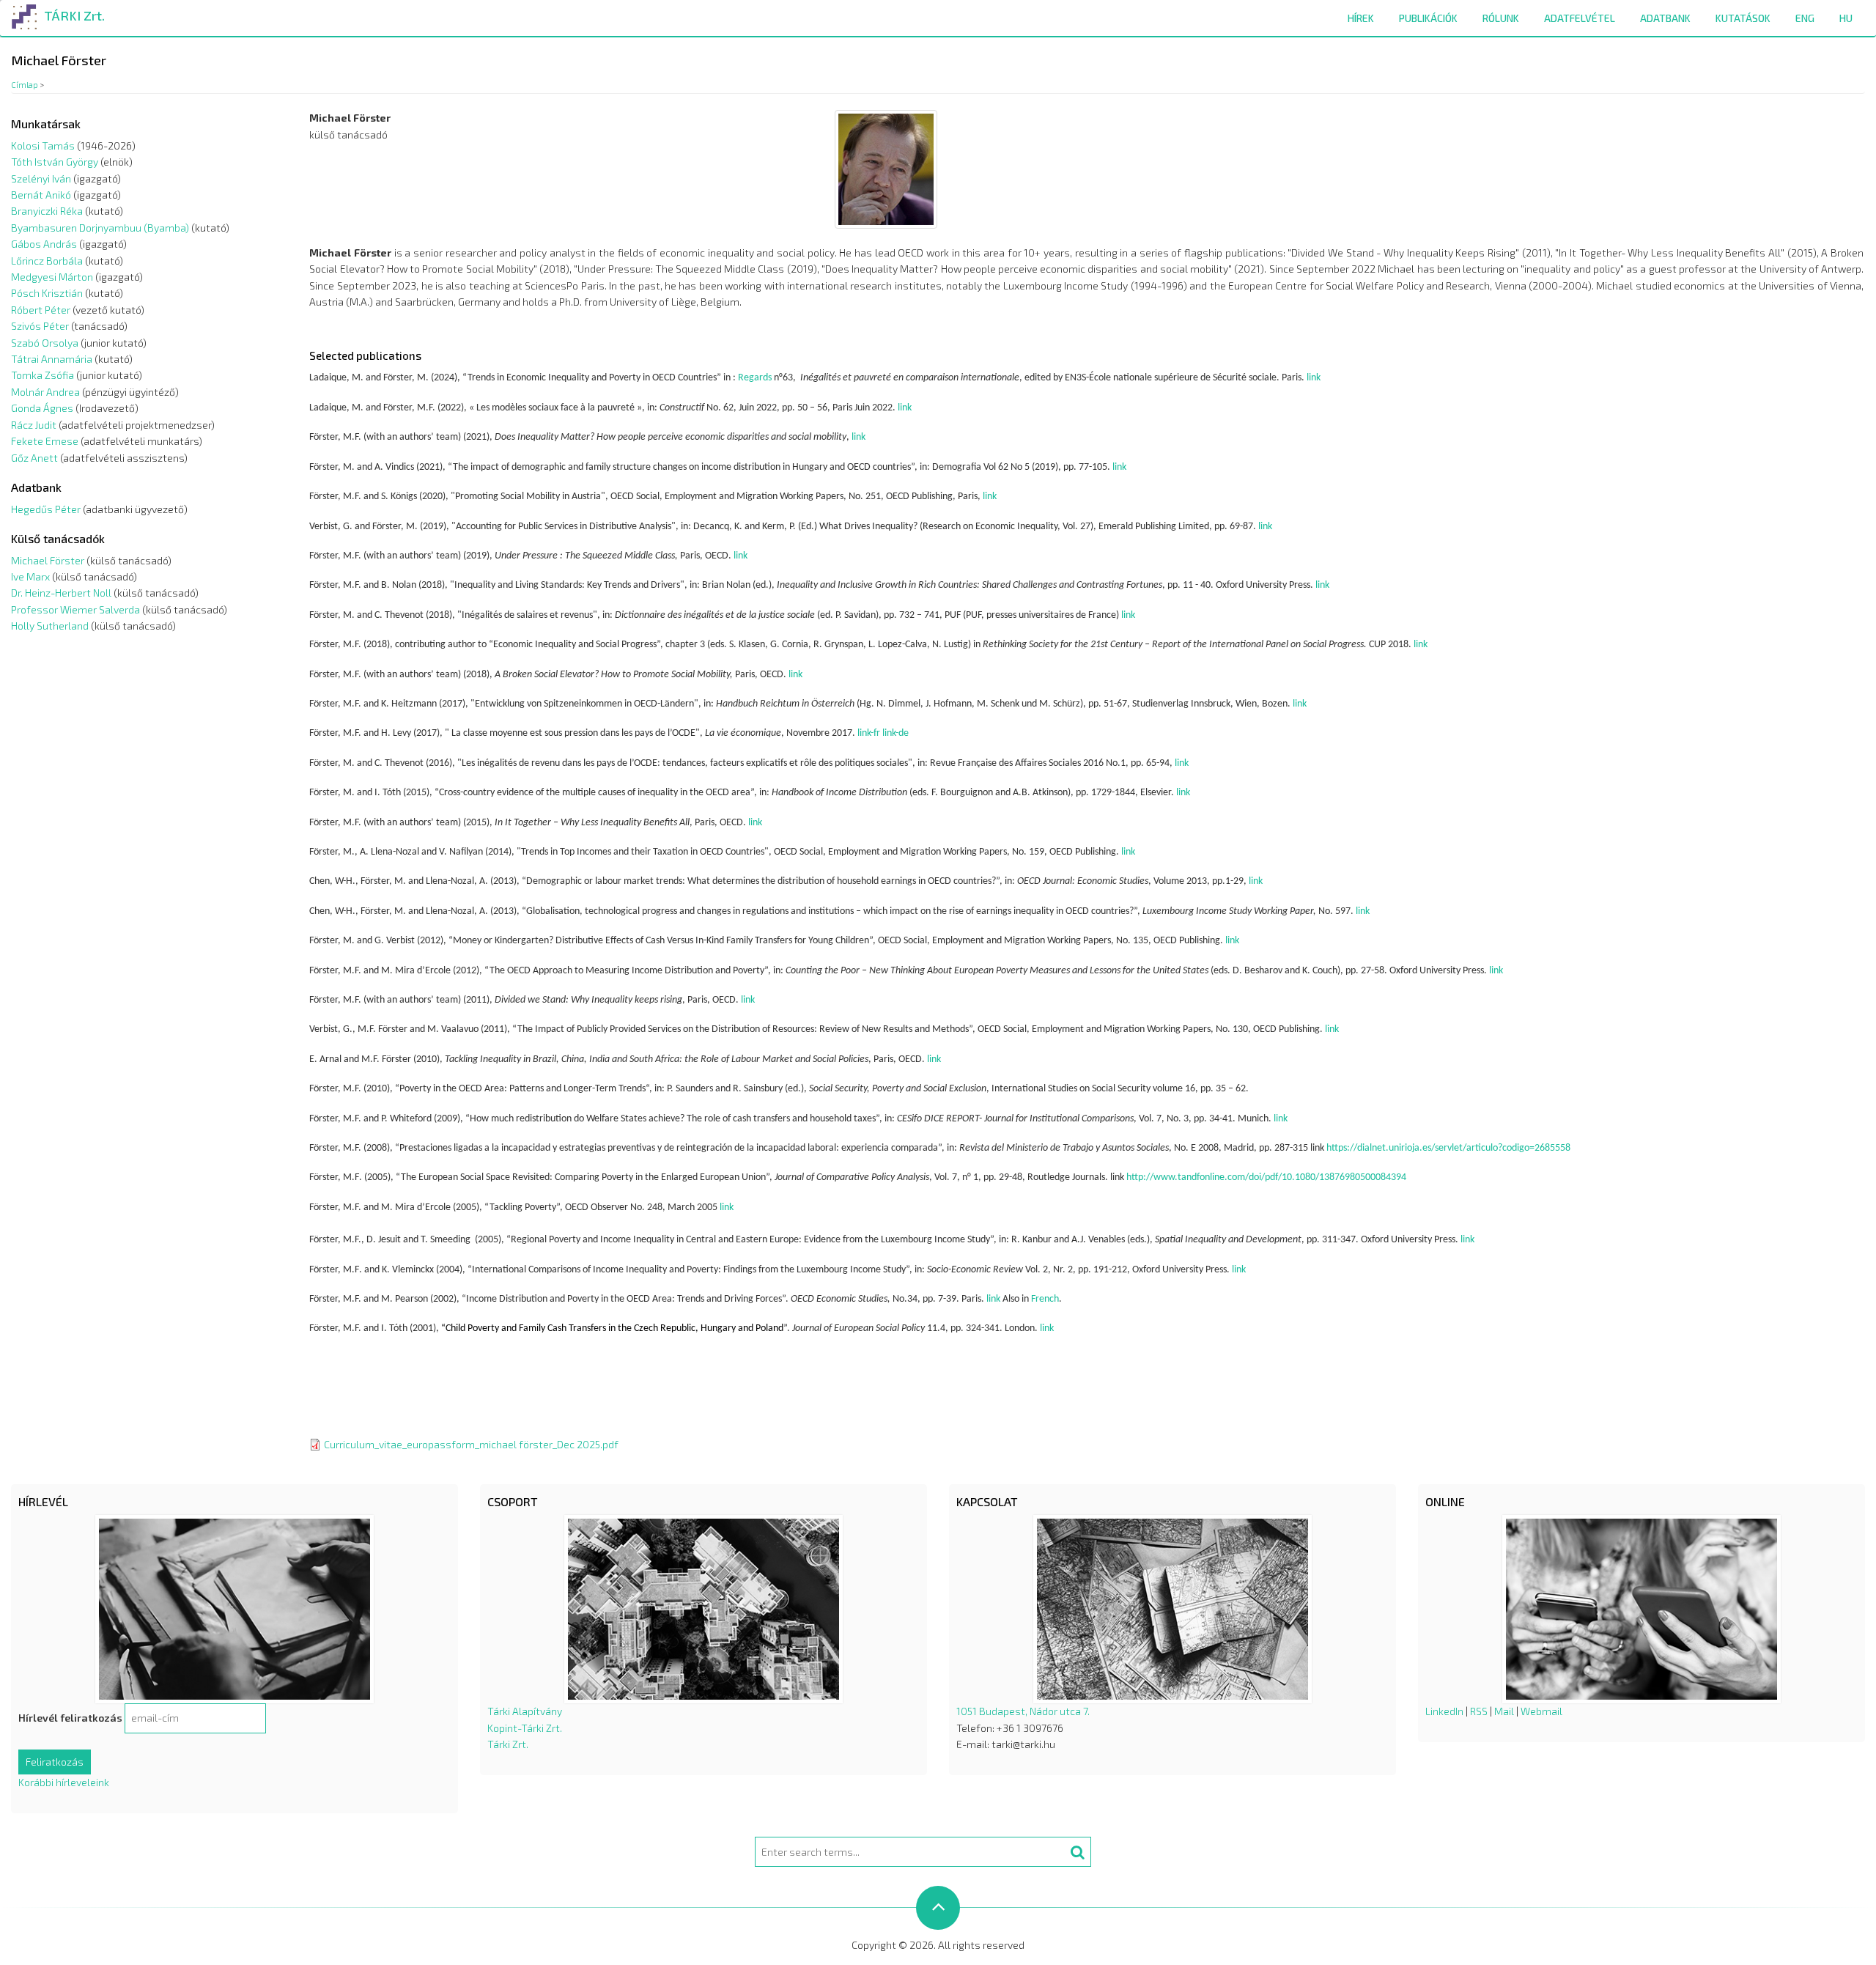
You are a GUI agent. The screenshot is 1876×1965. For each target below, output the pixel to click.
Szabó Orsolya (45, 343)
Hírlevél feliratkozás (70, 1718)
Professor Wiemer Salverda (75, 609)
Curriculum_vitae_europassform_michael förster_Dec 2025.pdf (471, 1444)
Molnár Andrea (45, 392)
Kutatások (1743, 18)
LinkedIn (1444, 1711)
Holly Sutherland (50, 626)
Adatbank (1665, 18)
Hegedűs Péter (46, 509)
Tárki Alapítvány (525, 1711)
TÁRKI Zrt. (74, 15)
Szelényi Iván (41, 178)
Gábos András (44, 244)
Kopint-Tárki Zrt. (525, 1728)
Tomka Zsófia (43, 375)
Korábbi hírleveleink (64, 1782)
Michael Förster (48, 560)
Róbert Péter (41, 310)
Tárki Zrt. (508, 1744)
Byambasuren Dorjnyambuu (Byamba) (100, 228)
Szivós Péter (40, 326)
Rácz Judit (34, 425)
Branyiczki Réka (47, 211)
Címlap (25, 85)
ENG (1805, 18)
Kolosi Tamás (43, 145)
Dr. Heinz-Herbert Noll (61, 593)
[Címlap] (25, 14)
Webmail (1541, 1711)
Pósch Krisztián (47, 293)
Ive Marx (30, 576)
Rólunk (1501, 18)
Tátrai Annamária (52, 359)
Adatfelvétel (1580, 18)
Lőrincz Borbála (47, 261)
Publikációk (1428, 18)
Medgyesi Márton (52, 277)
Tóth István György (55, 162)
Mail (1504, 1711)
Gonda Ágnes (42, 408)
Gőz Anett (34, 458)
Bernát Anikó (41, 195)
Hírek (1361, 18)
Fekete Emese (45, 441)
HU (1846, 18)
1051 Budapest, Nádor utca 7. (1023, 1711)
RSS (1479, 1711)
